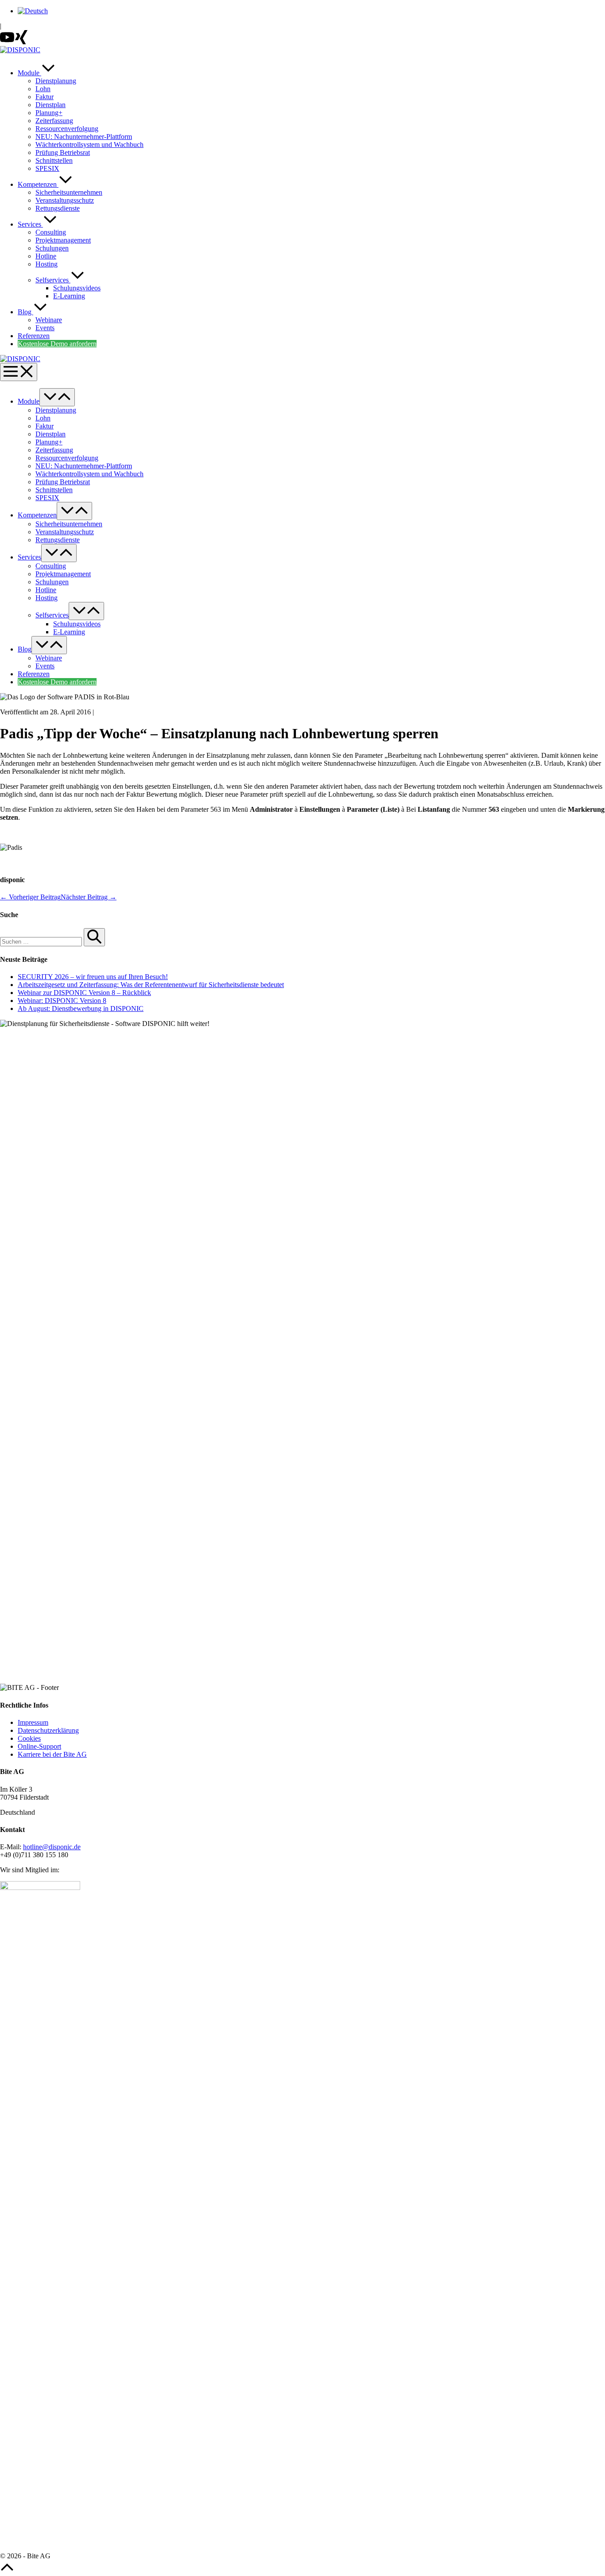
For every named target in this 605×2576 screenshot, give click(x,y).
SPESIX (47, 168)
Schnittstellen (54, 160)
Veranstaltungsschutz (65, 200)
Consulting (51, 232)
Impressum (33, 1722)
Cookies (29, 1738)
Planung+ (49, 113)
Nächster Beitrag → (89, 897)
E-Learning (69, 296)
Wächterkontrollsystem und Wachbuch (89, 145)
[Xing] (21, 42)
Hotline (46, 256)
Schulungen (52, 248)
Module (29, 73)
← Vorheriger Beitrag (30, 897)
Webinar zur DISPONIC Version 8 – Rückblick (84, 993)
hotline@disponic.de (52, 1847)
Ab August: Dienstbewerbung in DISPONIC (81, 1008)
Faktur (45, 97)
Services (30, 224)
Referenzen (34, 336)
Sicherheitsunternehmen (69, 192)
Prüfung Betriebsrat (63, 152)
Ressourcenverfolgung (67, 129)
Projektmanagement (63, 240)
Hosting (47, 264)
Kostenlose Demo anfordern (57, 344)
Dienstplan (50, 105)
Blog (25, 312)
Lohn (43, 89)
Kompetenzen (38, 184)
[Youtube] (7, 42)
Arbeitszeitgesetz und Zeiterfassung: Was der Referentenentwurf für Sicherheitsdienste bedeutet (151, 985)
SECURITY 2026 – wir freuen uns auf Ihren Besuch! (93, 977)
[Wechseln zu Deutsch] (33, 11)
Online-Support (39, 1746)
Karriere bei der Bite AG (52, 1754)
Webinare (49, 320)
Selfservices (53, 280)
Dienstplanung (56, 81)
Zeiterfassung (54, 121)
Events (45, 328)
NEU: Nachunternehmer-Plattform (84, 137)
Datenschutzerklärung (48, 1730)
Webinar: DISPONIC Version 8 (62, 1001)
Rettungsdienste (58, 208)
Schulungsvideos (77, 288)
